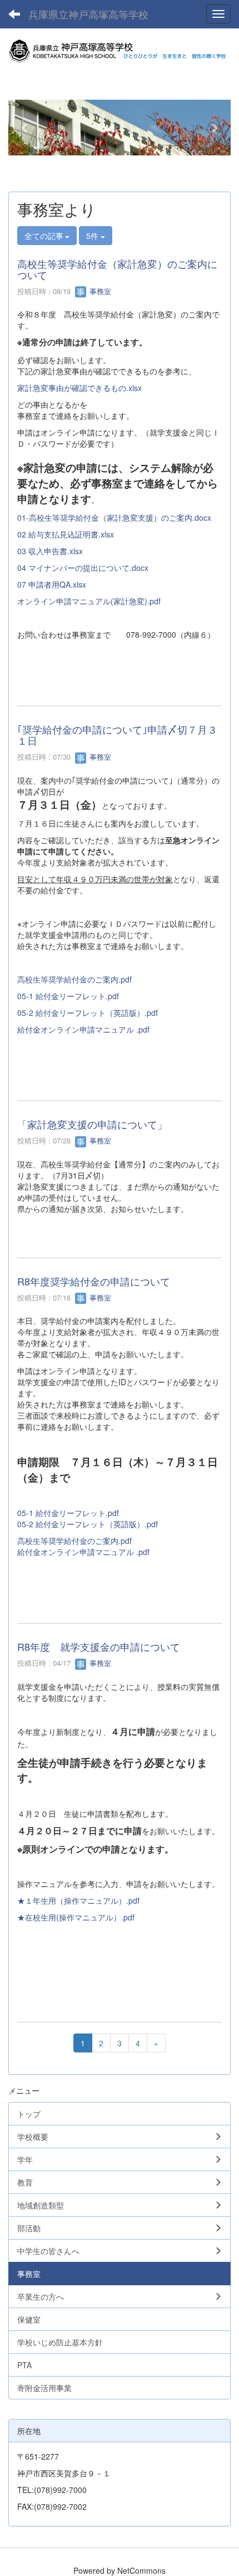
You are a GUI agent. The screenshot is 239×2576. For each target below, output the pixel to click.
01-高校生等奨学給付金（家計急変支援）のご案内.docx (114, 517)
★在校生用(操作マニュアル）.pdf (76, 1917)
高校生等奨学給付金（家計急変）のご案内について (117, 269)
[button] (25, 128)
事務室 (99, 291)
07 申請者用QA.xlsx (52, 584)
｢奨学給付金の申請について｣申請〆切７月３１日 (117, 735)
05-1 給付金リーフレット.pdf (68, 996)
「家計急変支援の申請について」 (92, 1124)
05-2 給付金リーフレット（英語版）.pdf (88, 1013)
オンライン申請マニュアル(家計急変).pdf (89, 601)
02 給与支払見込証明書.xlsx (66, 534)
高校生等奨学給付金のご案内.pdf (74, 979)
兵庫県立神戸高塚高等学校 (88, 14)
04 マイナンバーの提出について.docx (83, 568)
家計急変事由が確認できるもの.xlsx (79, 388)
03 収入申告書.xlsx (50, 551)
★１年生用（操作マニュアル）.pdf (78, 1900)
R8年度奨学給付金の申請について (94, 1281)
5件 (93, 236)
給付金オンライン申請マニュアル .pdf (83, 1029)
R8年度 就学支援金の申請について (99, 1646)
